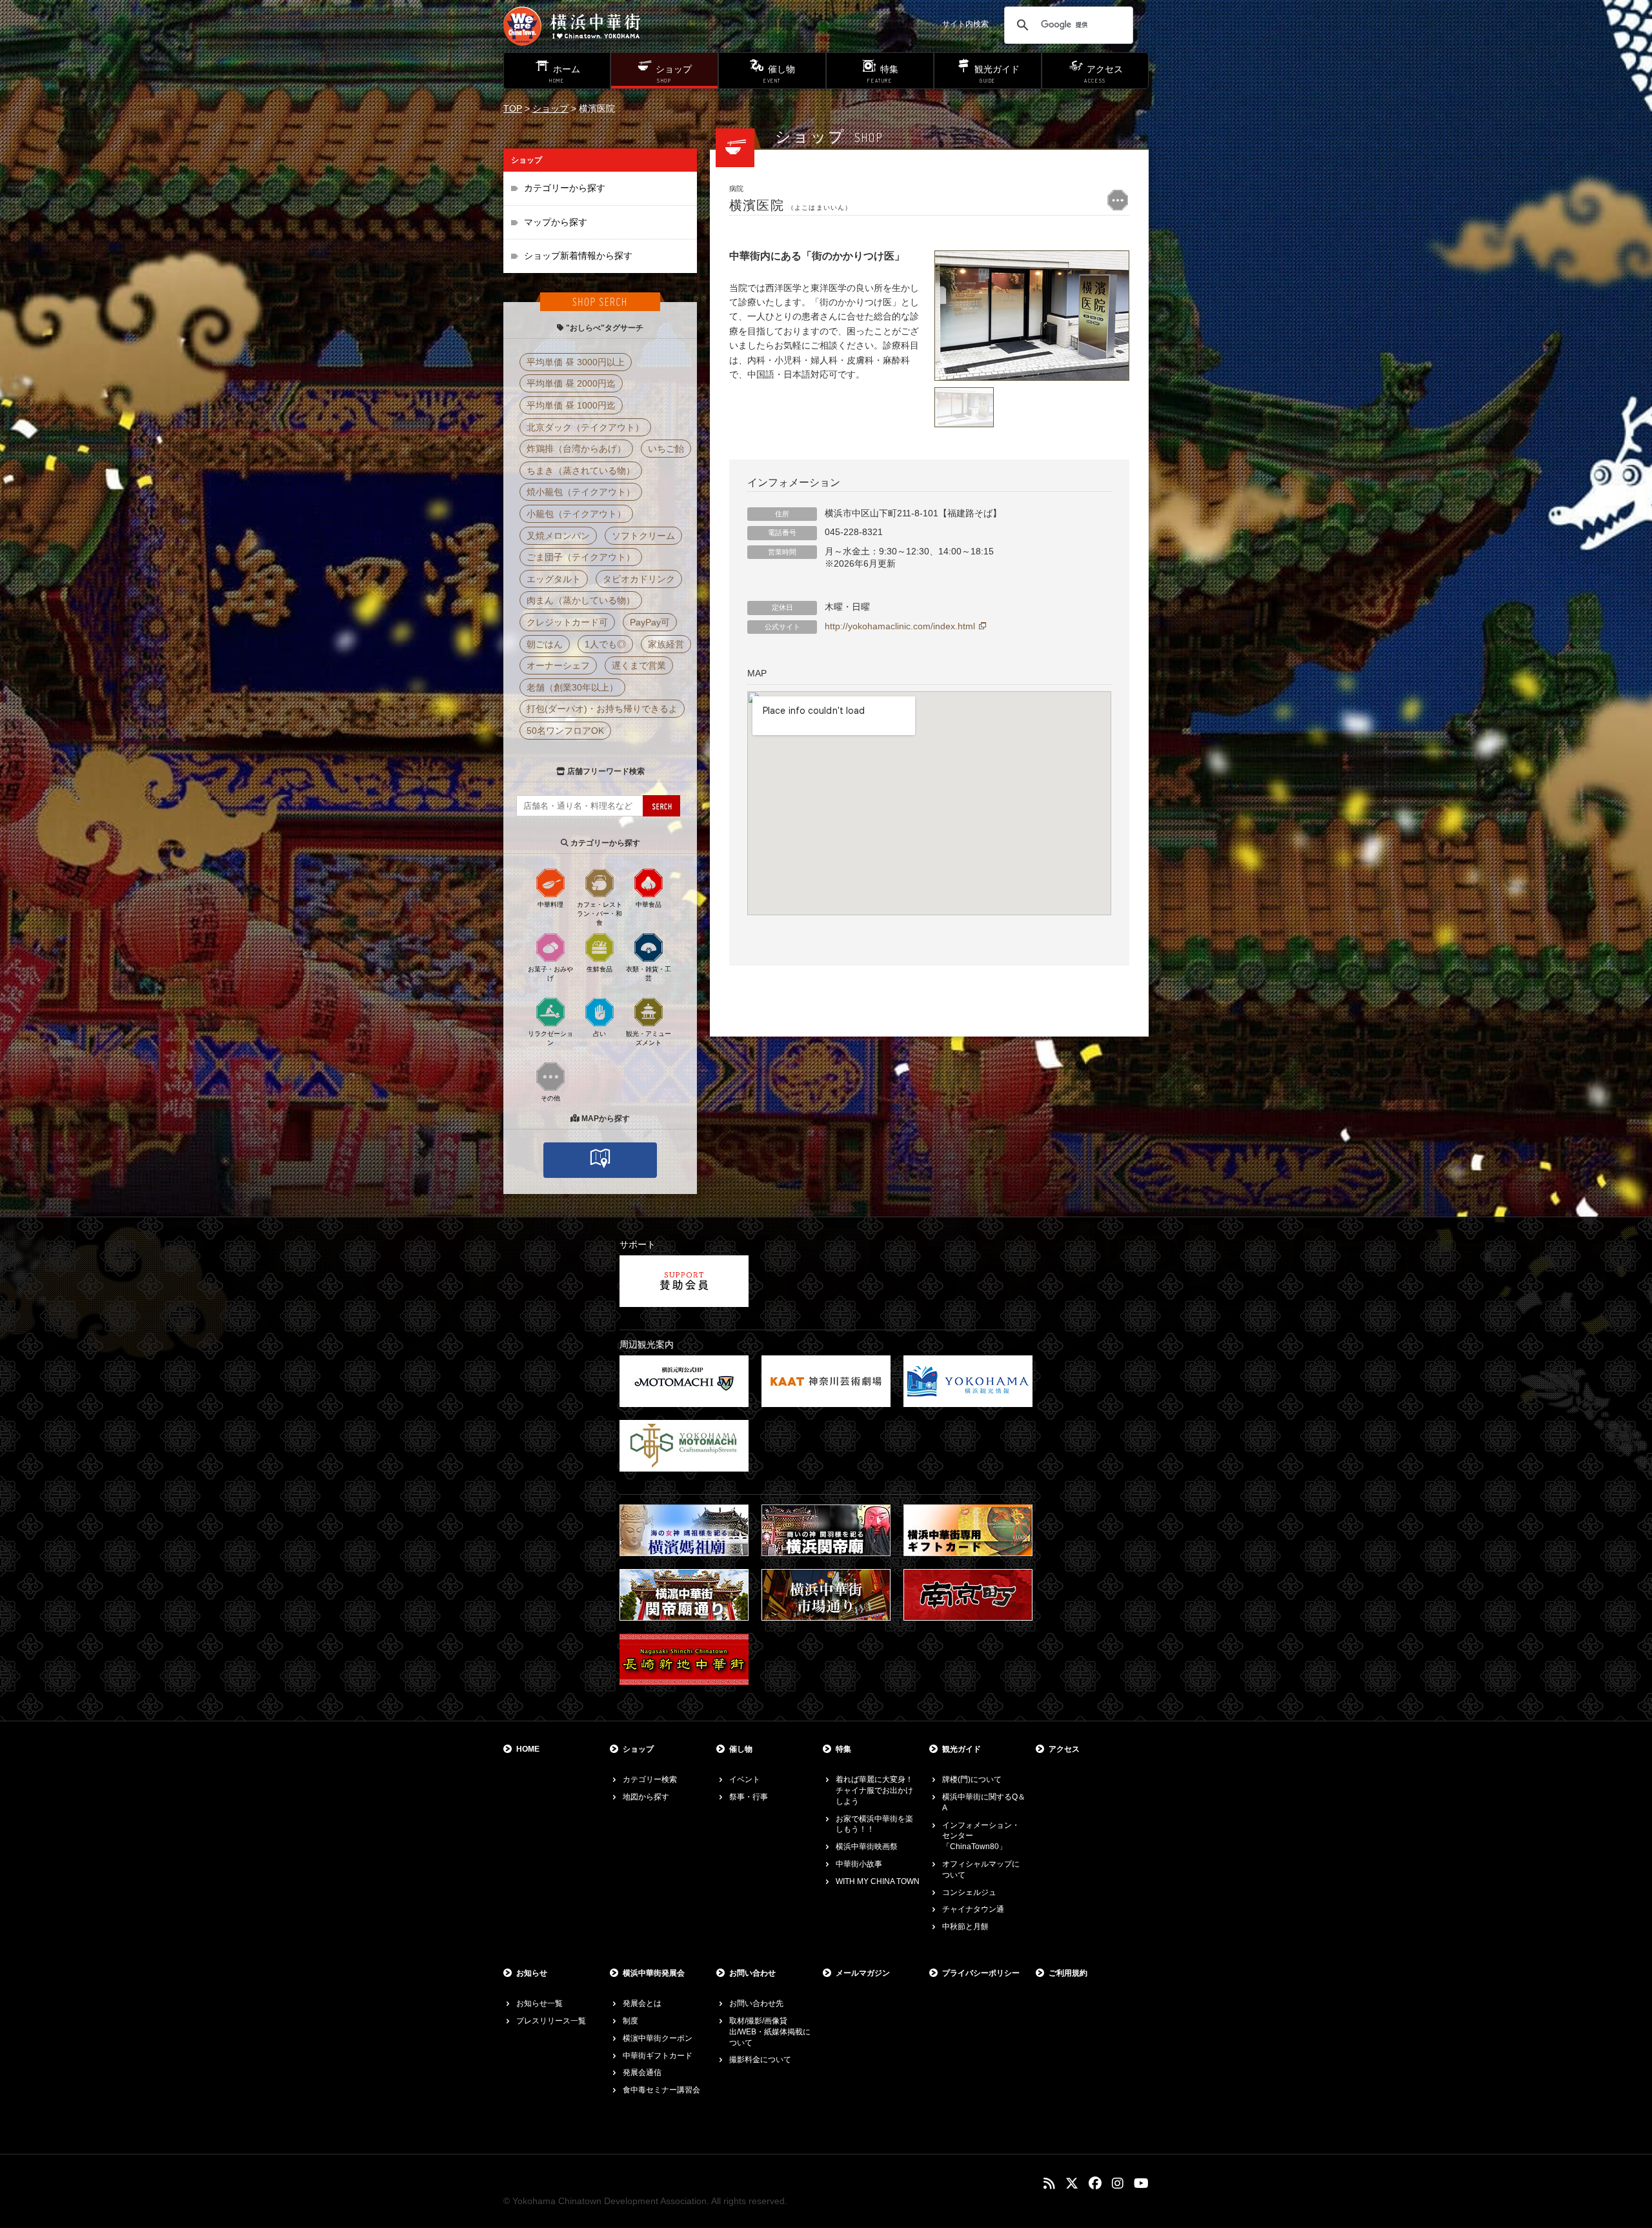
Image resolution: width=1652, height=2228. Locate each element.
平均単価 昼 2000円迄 (571, 383)
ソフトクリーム (643, 536)
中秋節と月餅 (965, 1927)
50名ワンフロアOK (565, 731)
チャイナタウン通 (973, 1909)
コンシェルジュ (969, 1892)
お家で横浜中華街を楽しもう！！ (874, 1824)
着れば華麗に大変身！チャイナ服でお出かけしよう (874, 1790)
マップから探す (556, 222)
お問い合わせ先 (756, 2003)
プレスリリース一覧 (551, 2021)
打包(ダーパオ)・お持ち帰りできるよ (602, 709)
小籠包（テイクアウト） (576, 514)
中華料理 (550, 905)
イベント (745, 1779)
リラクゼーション (550, 1038)
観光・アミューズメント (649, 1038)
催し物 (741, 1749)
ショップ (550, 108)
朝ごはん (545, 644)
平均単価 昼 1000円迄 (571, 405)
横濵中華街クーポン (658, 2038)
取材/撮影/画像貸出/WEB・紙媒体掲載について (770, 2032)
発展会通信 (642, 2072)
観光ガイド (962, 1749)
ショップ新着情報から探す (578, 256)
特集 (843, 1749)
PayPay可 (650, 622)
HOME (528, 1749)
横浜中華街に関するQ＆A (984, 1802)
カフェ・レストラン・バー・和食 (599, 914)
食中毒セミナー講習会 (661, 2090)
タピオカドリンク (639, 579)
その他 (550, 1098)
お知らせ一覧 (539, 2003)
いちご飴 (666, 449)
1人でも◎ (605, 644)
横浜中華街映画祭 (867, 1847)
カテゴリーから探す (565, 188)
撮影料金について (760, 2060)
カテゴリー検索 (650, 1779)
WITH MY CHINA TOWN (878, 1881)
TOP (513, 108)
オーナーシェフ (558, 665)
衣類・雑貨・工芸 (649, 974)
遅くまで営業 (639, 665)
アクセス (1064, 1749)
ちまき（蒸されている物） (581, 471)
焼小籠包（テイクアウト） (581, 492)
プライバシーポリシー (981, 1973)
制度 (630, 2021)
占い (599, 1034)
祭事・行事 (749, 1797)
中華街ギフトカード (658, 2056)
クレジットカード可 (567, 622)
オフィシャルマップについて (981, 1869)
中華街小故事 (859, 1864)
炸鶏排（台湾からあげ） (576, 449)
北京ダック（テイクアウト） (585, 427)
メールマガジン (863, 1973)
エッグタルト (554, 579)
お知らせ (532, 1973)
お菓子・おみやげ (550, 974)
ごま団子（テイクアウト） (581, 557)
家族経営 (666, 644)
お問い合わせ (752, 1973)
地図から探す (646, 1797)
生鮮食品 (599, 969)
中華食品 (649, 905)
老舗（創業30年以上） (572, 687)
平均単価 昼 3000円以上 (576, 362)
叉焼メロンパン (558, 536)
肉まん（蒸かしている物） (581, 600)
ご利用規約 (1068, 1973)
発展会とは (642, 2003)
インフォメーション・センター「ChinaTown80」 (981, 1836)
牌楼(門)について (972, 1779)
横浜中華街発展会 (654, 1973)
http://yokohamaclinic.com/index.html (900, 626)
